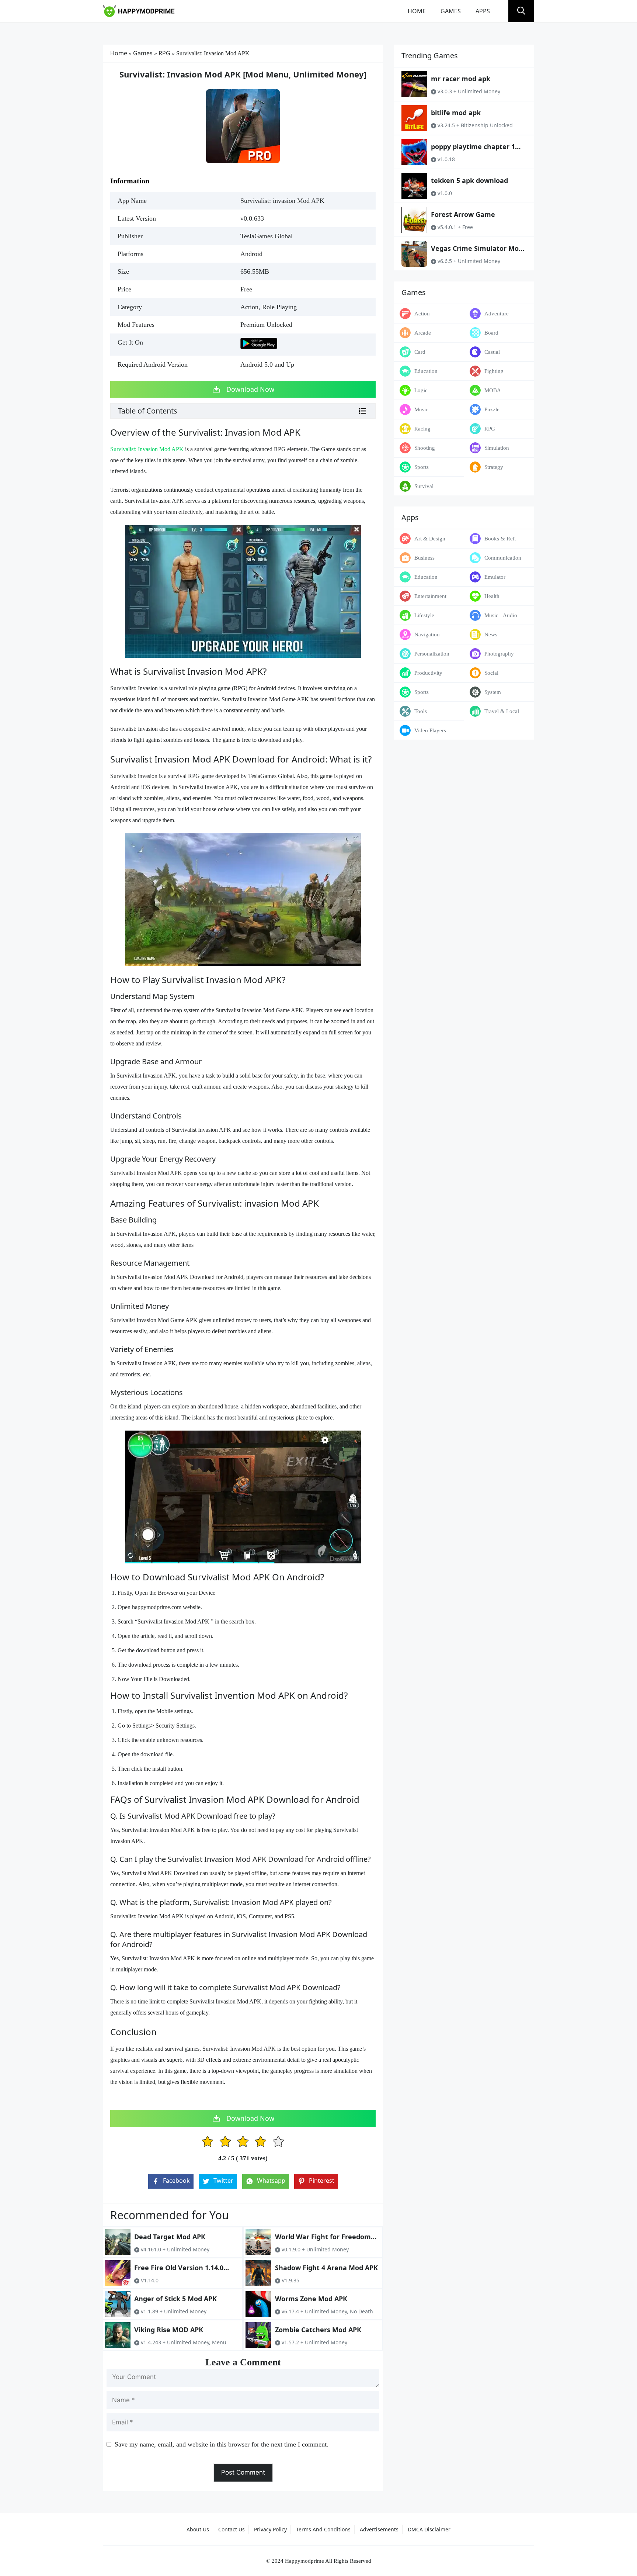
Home (417, 11)
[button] (521, 11)
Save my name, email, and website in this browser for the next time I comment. (222, 2444)
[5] (278, 2142)
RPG (164, 53)
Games (451, 11)
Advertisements (379, 2529)
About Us (198, 2529)
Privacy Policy (270, 2529)
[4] (261, 2142)
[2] (225, 2142)
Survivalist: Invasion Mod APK (147, 449)
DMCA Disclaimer (429, 2529)
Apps (483, 11)
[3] (243, 2142)
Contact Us (232, 2529)
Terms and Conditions (323, 2529)
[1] (208, 2142)
